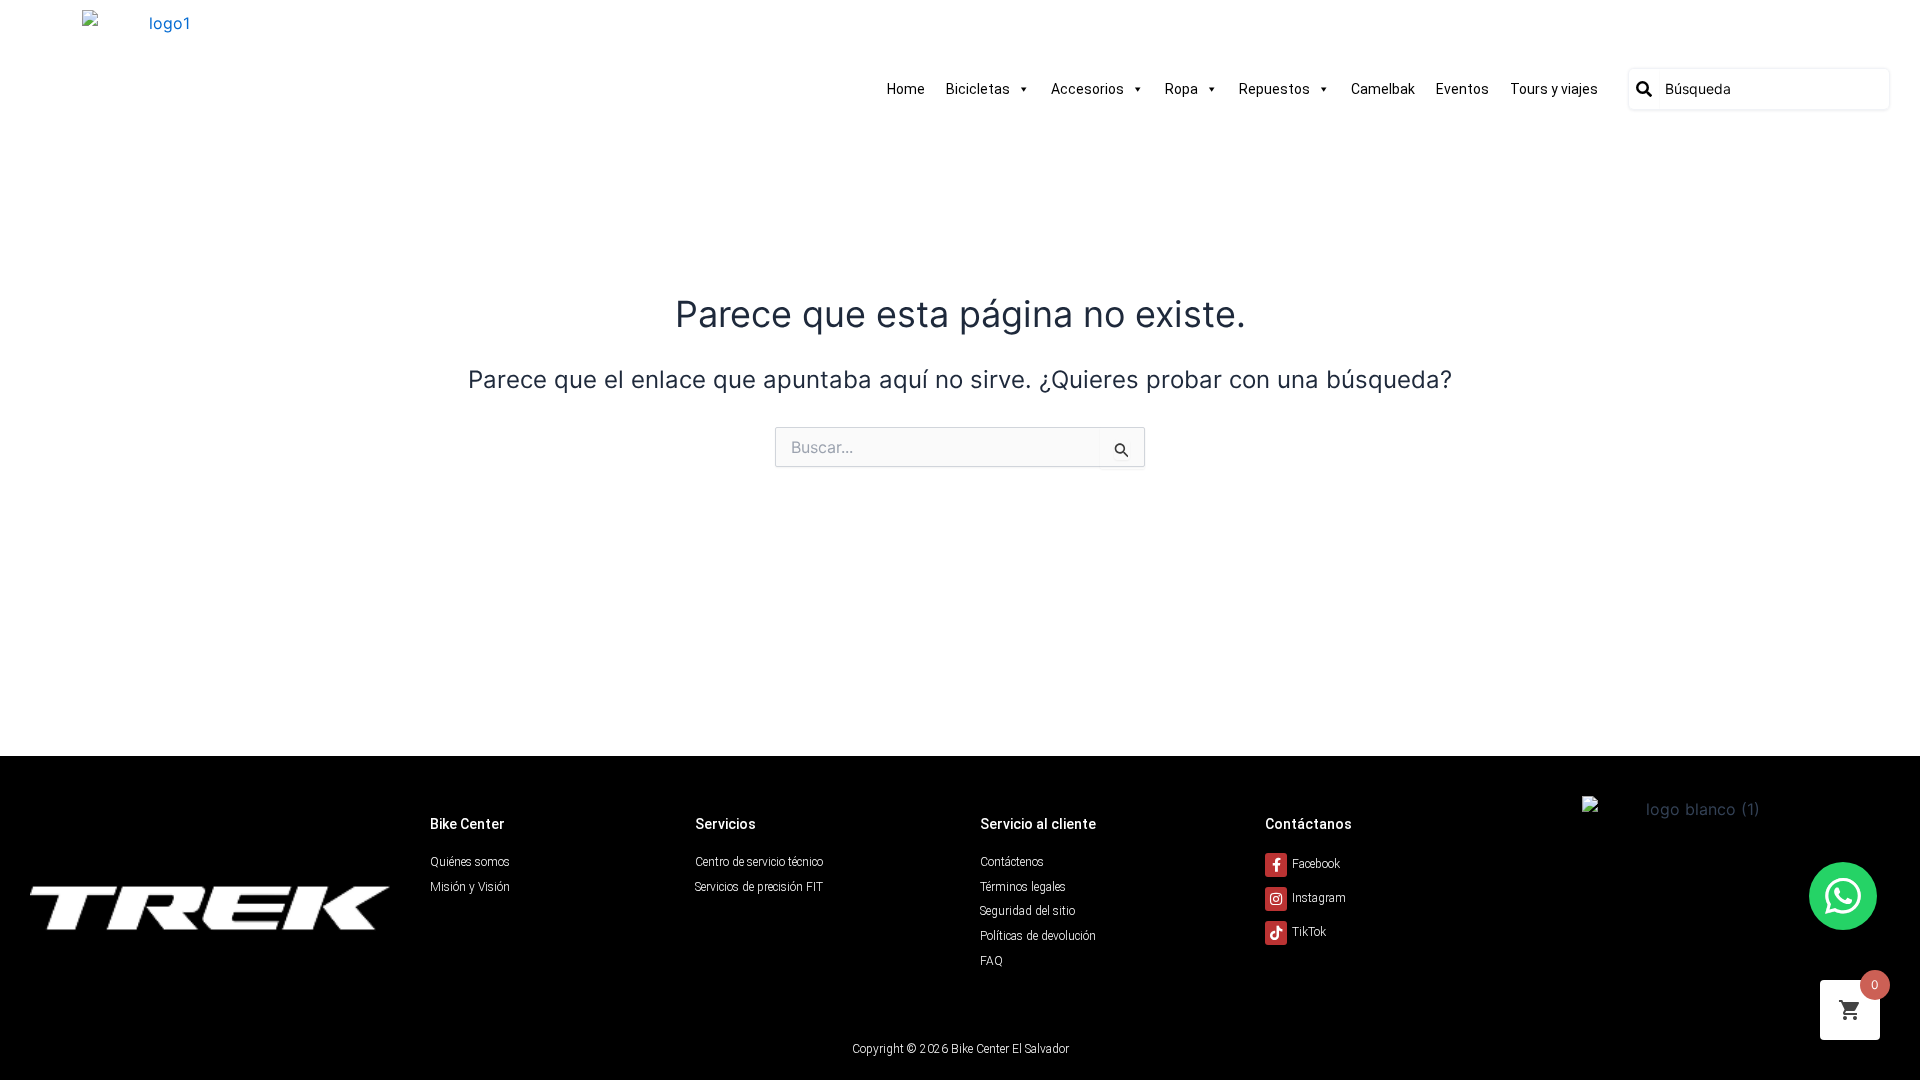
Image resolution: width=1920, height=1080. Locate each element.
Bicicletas (978, 89)
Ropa (1181, 89)
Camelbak (1383, 89)
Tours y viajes (1554, 89)
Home (906, 89)
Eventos (1462, 89)
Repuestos (1274, 89)
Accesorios (1087, 89)
